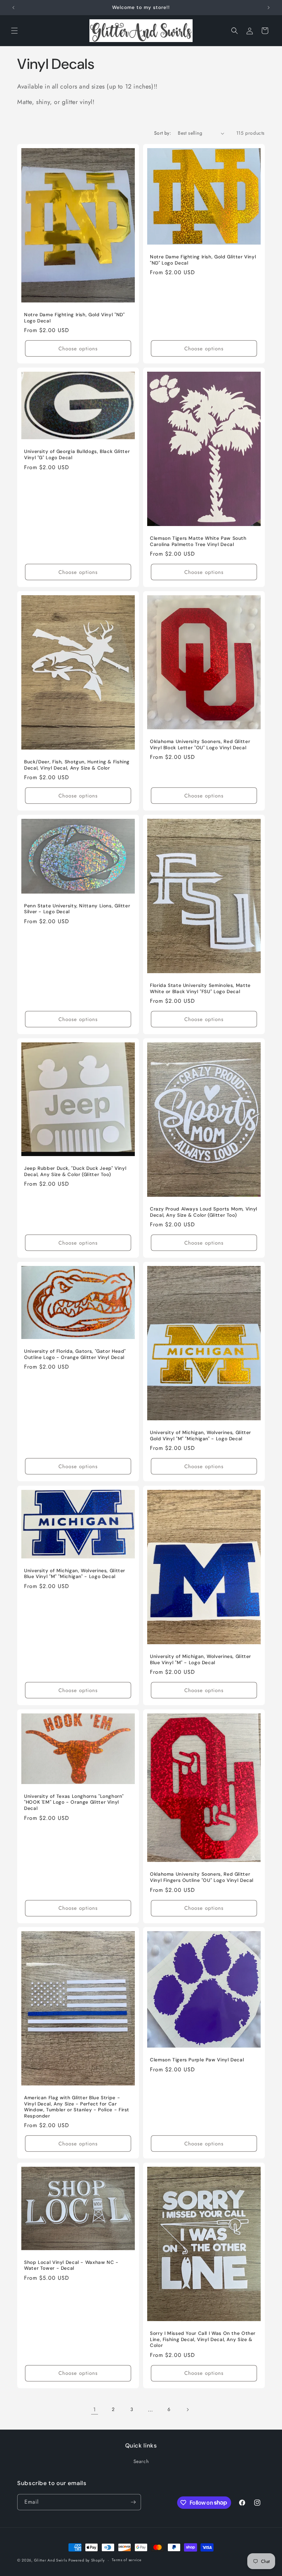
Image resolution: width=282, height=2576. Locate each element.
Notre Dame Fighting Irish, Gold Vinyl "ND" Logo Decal (74, 318)
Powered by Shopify (87, 2560)
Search (141, 2461)
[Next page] (187, 2410)
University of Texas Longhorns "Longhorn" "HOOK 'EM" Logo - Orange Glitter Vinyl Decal (74, 1802)
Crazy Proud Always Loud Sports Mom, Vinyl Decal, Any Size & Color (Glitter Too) (204, 1212)
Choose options (78, 349)
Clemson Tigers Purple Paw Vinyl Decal (197, 2060)
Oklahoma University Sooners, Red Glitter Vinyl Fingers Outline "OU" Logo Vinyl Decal (202, 1877)
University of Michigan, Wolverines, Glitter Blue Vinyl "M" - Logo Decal (200, 1660)
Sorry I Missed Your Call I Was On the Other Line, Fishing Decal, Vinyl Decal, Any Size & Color (203, 2339)
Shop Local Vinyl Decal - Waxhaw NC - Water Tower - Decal (71, 2265)
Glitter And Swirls (51, 2560)
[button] (14, 31)
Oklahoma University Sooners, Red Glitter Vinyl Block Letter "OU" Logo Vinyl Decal (200, 745)
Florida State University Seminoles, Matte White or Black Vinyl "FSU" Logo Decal (200, 988)
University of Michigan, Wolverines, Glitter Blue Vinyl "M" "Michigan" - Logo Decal (75, 1573)
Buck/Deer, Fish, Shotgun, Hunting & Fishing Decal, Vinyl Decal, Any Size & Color (77, 765)
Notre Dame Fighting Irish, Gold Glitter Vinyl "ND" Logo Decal (203, 260)
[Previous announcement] (13, 8)
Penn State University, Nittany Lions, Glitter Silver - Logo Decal (77, 909)
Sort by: (162, 133)
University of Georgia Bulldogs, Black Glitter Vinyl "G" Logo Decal (77, 455)
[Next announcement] (269, 8)
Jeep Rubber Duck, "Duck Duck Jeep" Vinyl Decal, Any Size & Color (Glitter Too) (75, 1171)
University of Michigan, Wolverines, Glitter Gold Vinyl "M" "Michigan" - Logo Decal (200, 1436)
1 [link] (95, 2409)
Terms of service (127, 2560)
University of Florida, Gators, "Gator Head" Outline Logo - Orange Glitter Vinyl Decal (75, 1354)
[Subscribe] (133, 2502)
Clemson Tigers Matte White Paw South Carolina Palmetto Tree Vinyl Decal (198, 541)
